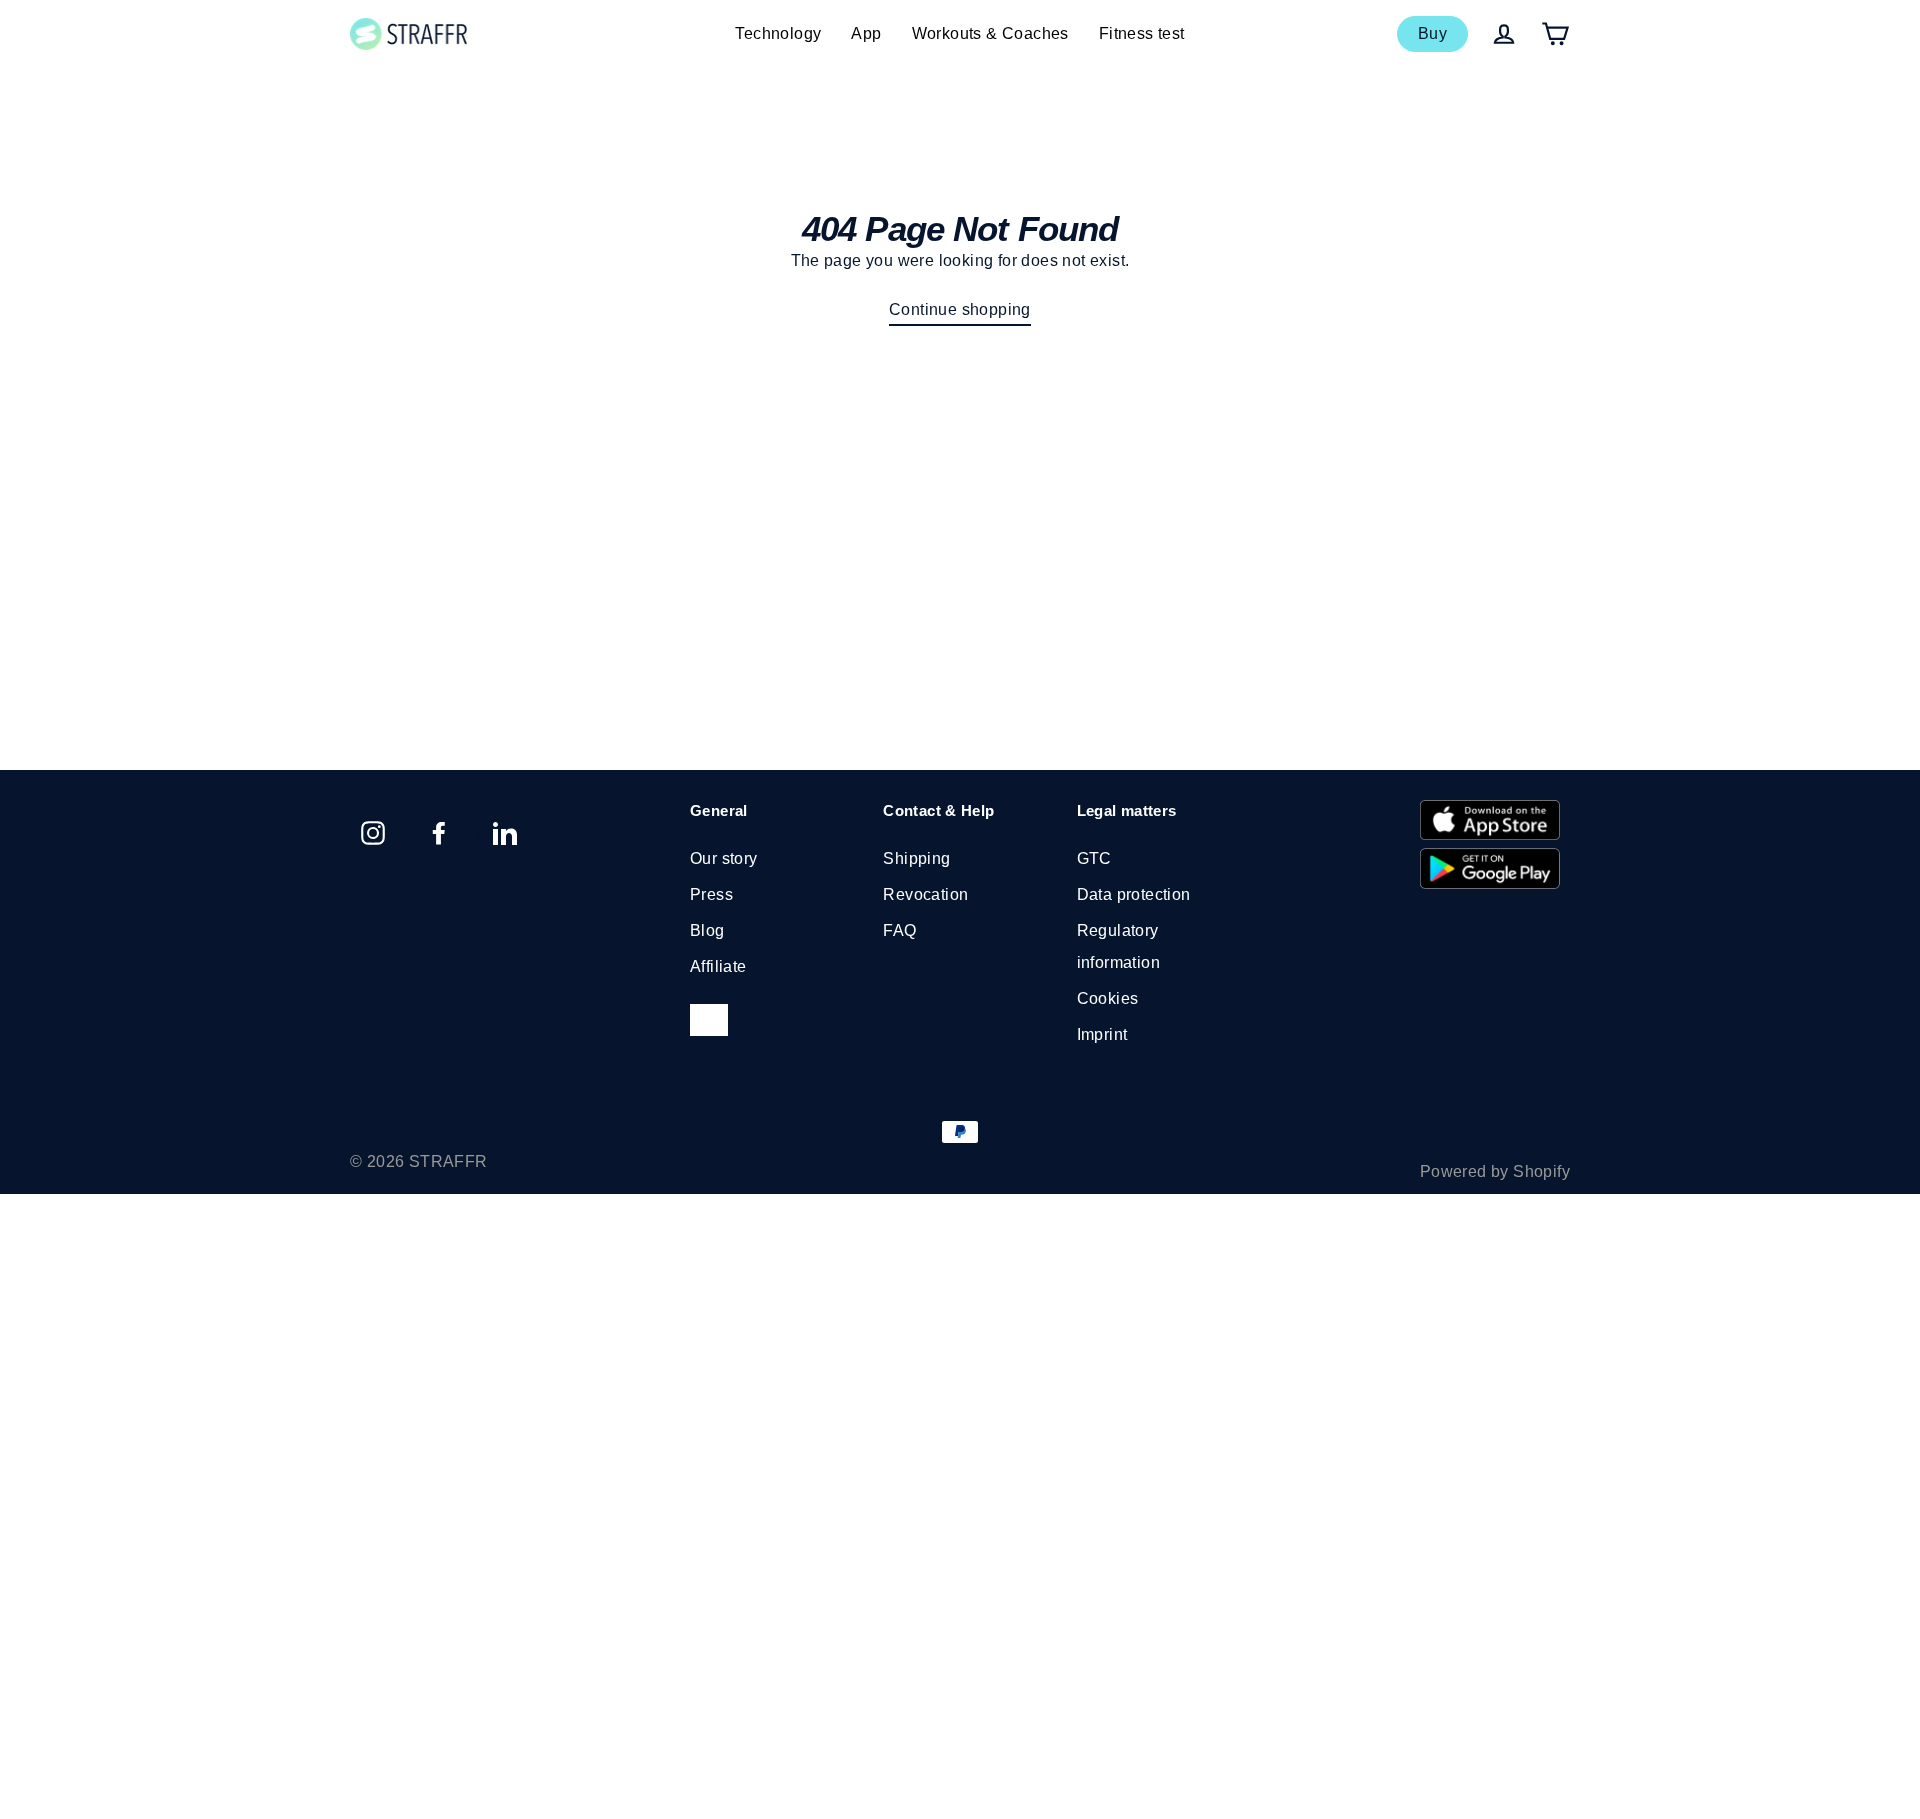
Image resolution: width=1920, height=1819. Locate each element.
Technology (778, 33)
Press (711, 894)
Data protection (1134, 894)
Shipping (916, 858)
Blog (707, 930)
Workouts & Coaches (990, 33)
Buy (1432, 33)
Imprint (1102, 1034)
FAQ (899, 930)
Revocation (925, 894)
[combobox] (709, 1020)
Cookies (1108, 998)
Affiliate (718, 966)
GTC (1094, 858)
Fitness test (1142, 33)
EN (699, 1019)
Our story (724, 858)
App (866, 33)
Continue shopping (960, 309)
